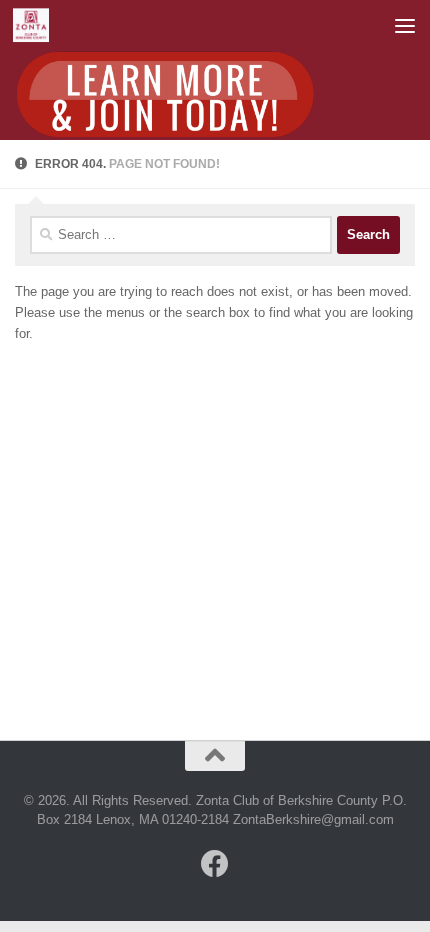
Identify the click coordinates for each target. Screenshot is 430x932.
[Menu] (405, 25)
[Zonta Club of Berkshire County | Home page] (37, 25)
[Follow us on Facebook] (215, 864)
